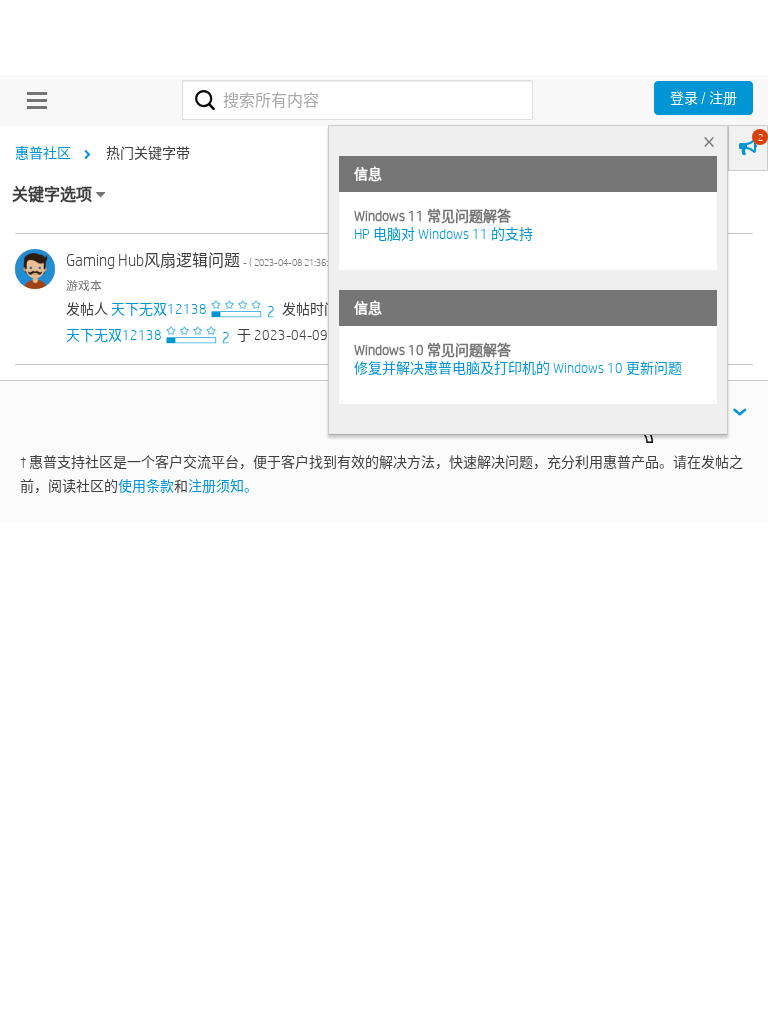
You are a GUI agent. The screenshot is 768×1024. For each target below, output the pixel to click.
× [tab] (709, 141)
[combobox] (357, 100)
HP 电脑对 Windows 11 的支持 (443, 234)
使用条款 (146, 486)
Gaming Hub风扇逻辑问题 (204, 260)
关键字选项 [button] (52, 194)
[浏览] (32, 100)
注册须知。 (223, 486)
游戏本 (84, 285)
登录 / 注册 (703, 98)
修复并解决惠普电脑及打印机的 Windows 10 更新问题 (518, 368)
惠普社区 (43, 153)
